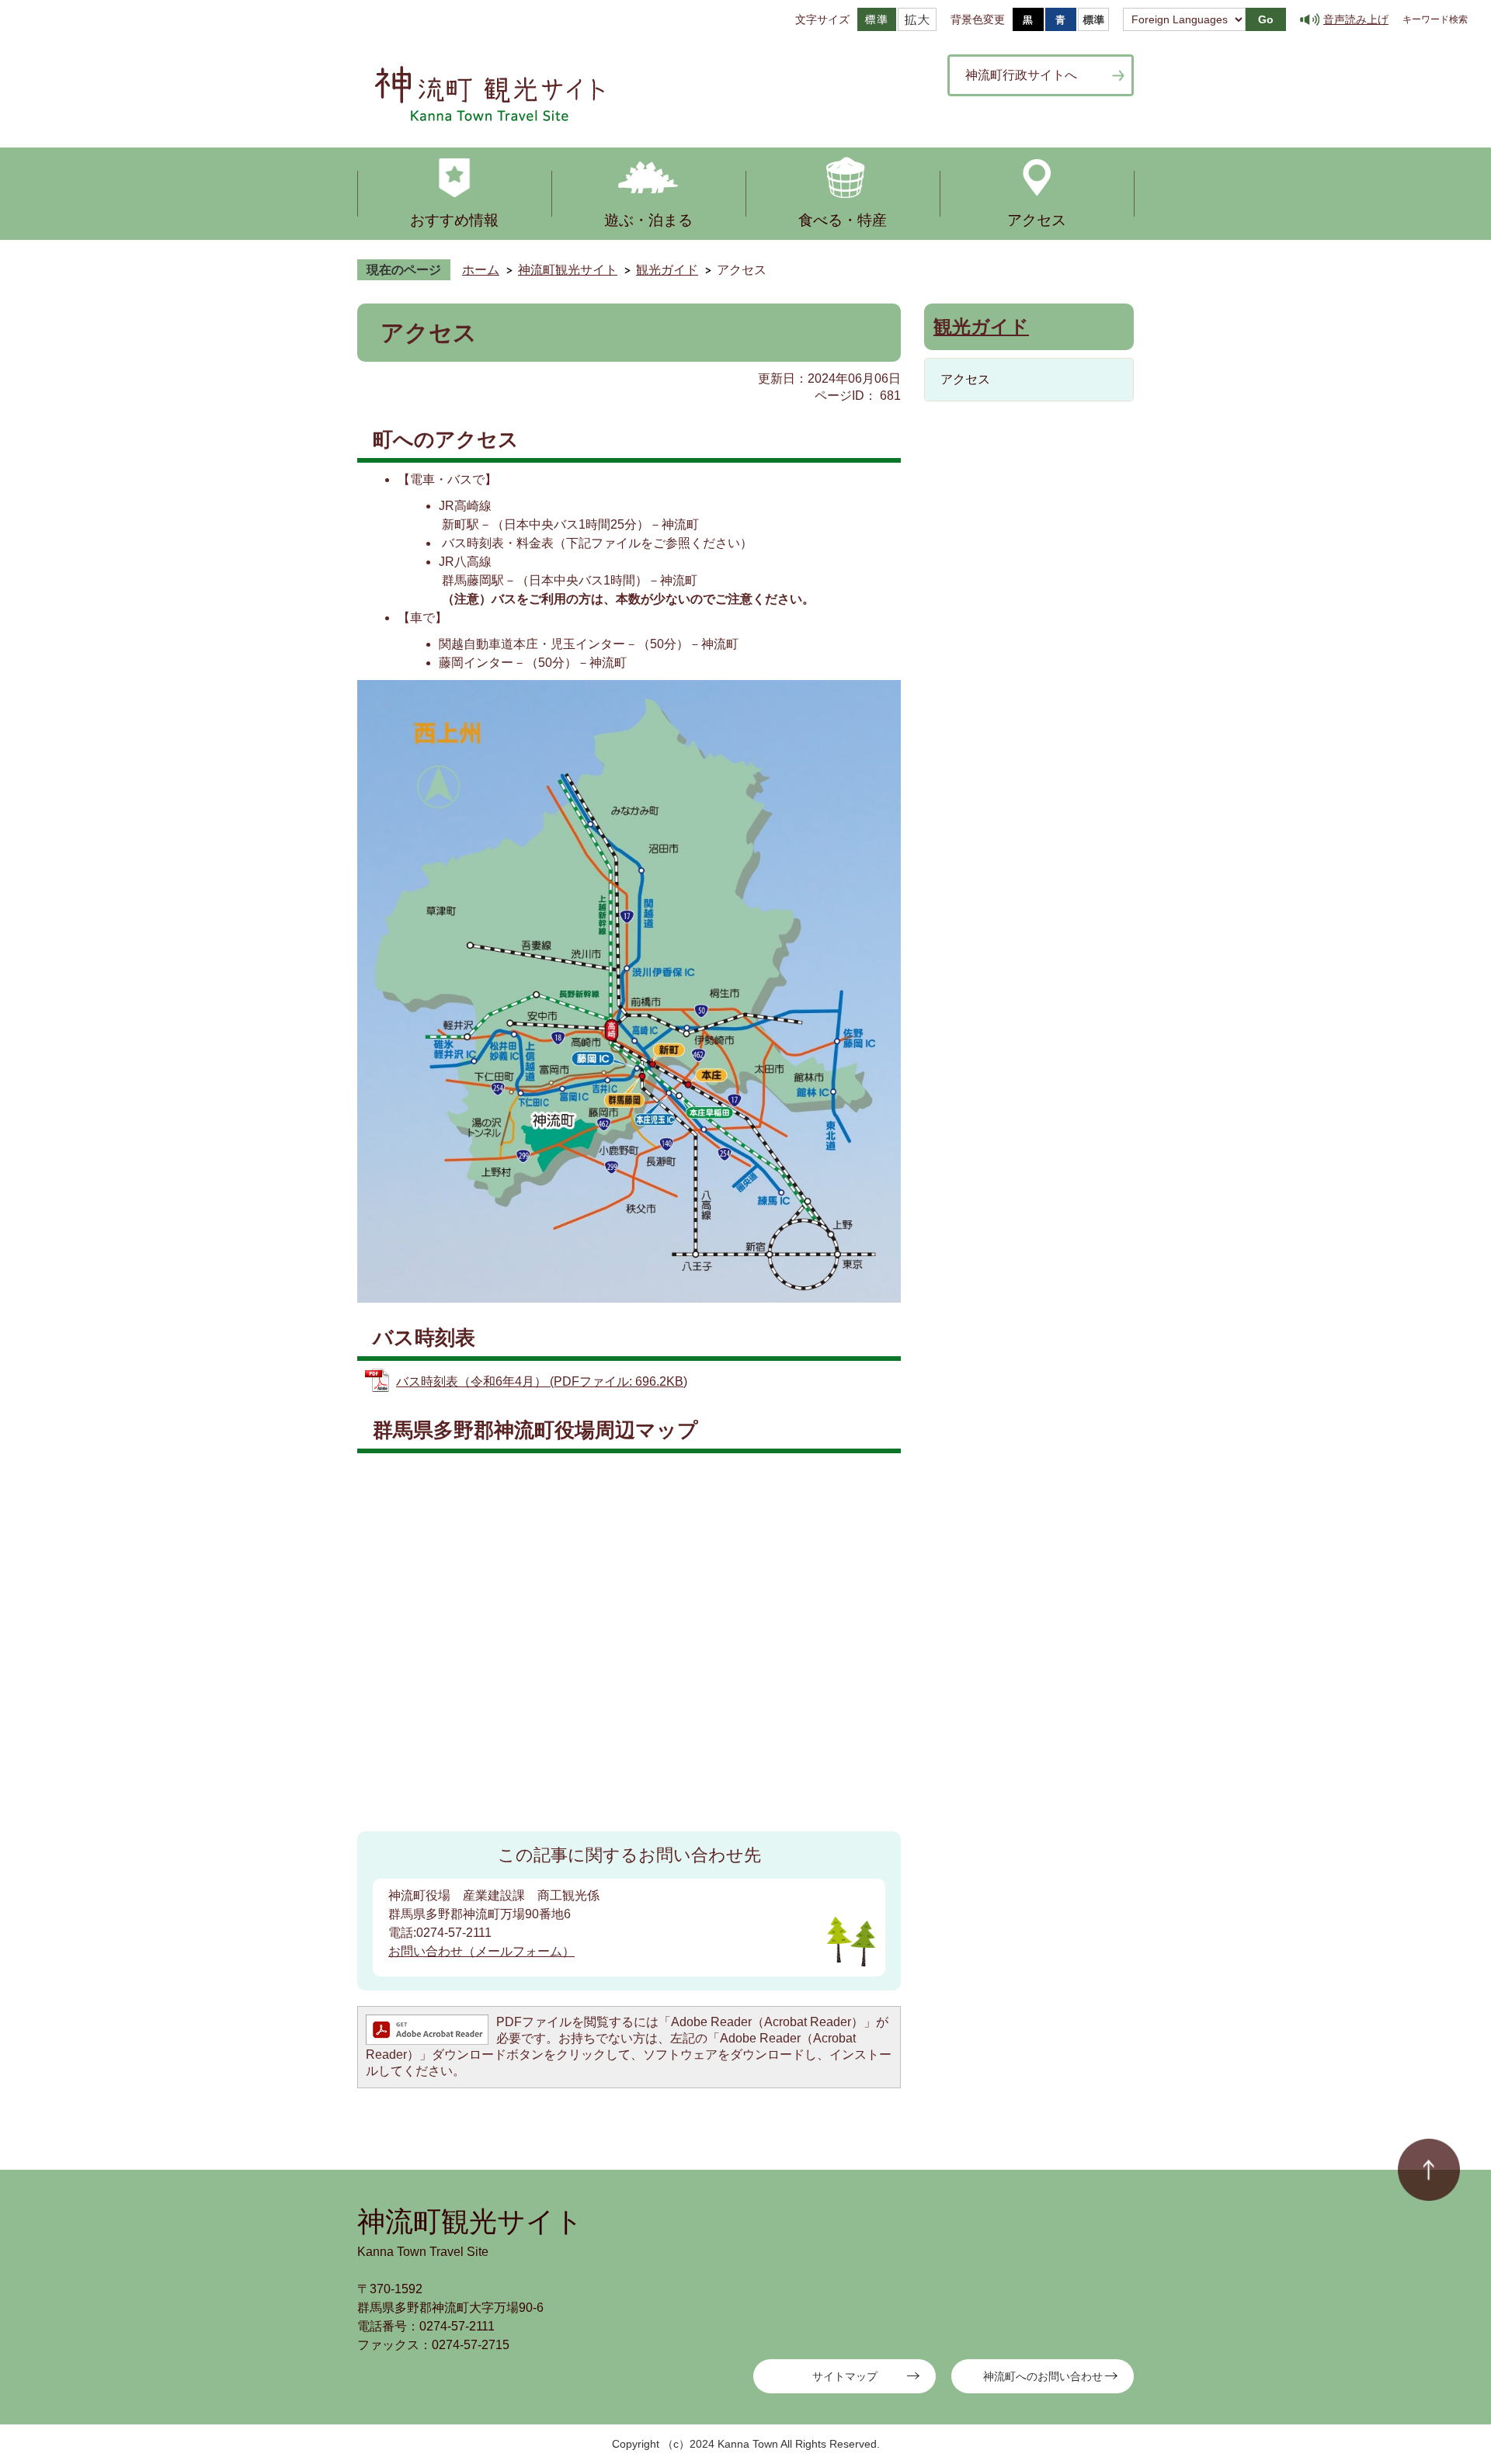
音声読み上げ (1356, 19)
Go (1266, 19)
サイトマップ (845, 2376)
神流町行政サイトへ (1021, 75)
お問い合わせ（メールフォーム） (481, 1951)
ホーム (481, 270)
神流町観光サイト (568, 270)
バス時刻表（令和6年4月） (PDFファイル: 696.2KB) (542, 1381)
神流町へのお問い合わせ (1043, 2376)
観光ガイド (667, 270)
